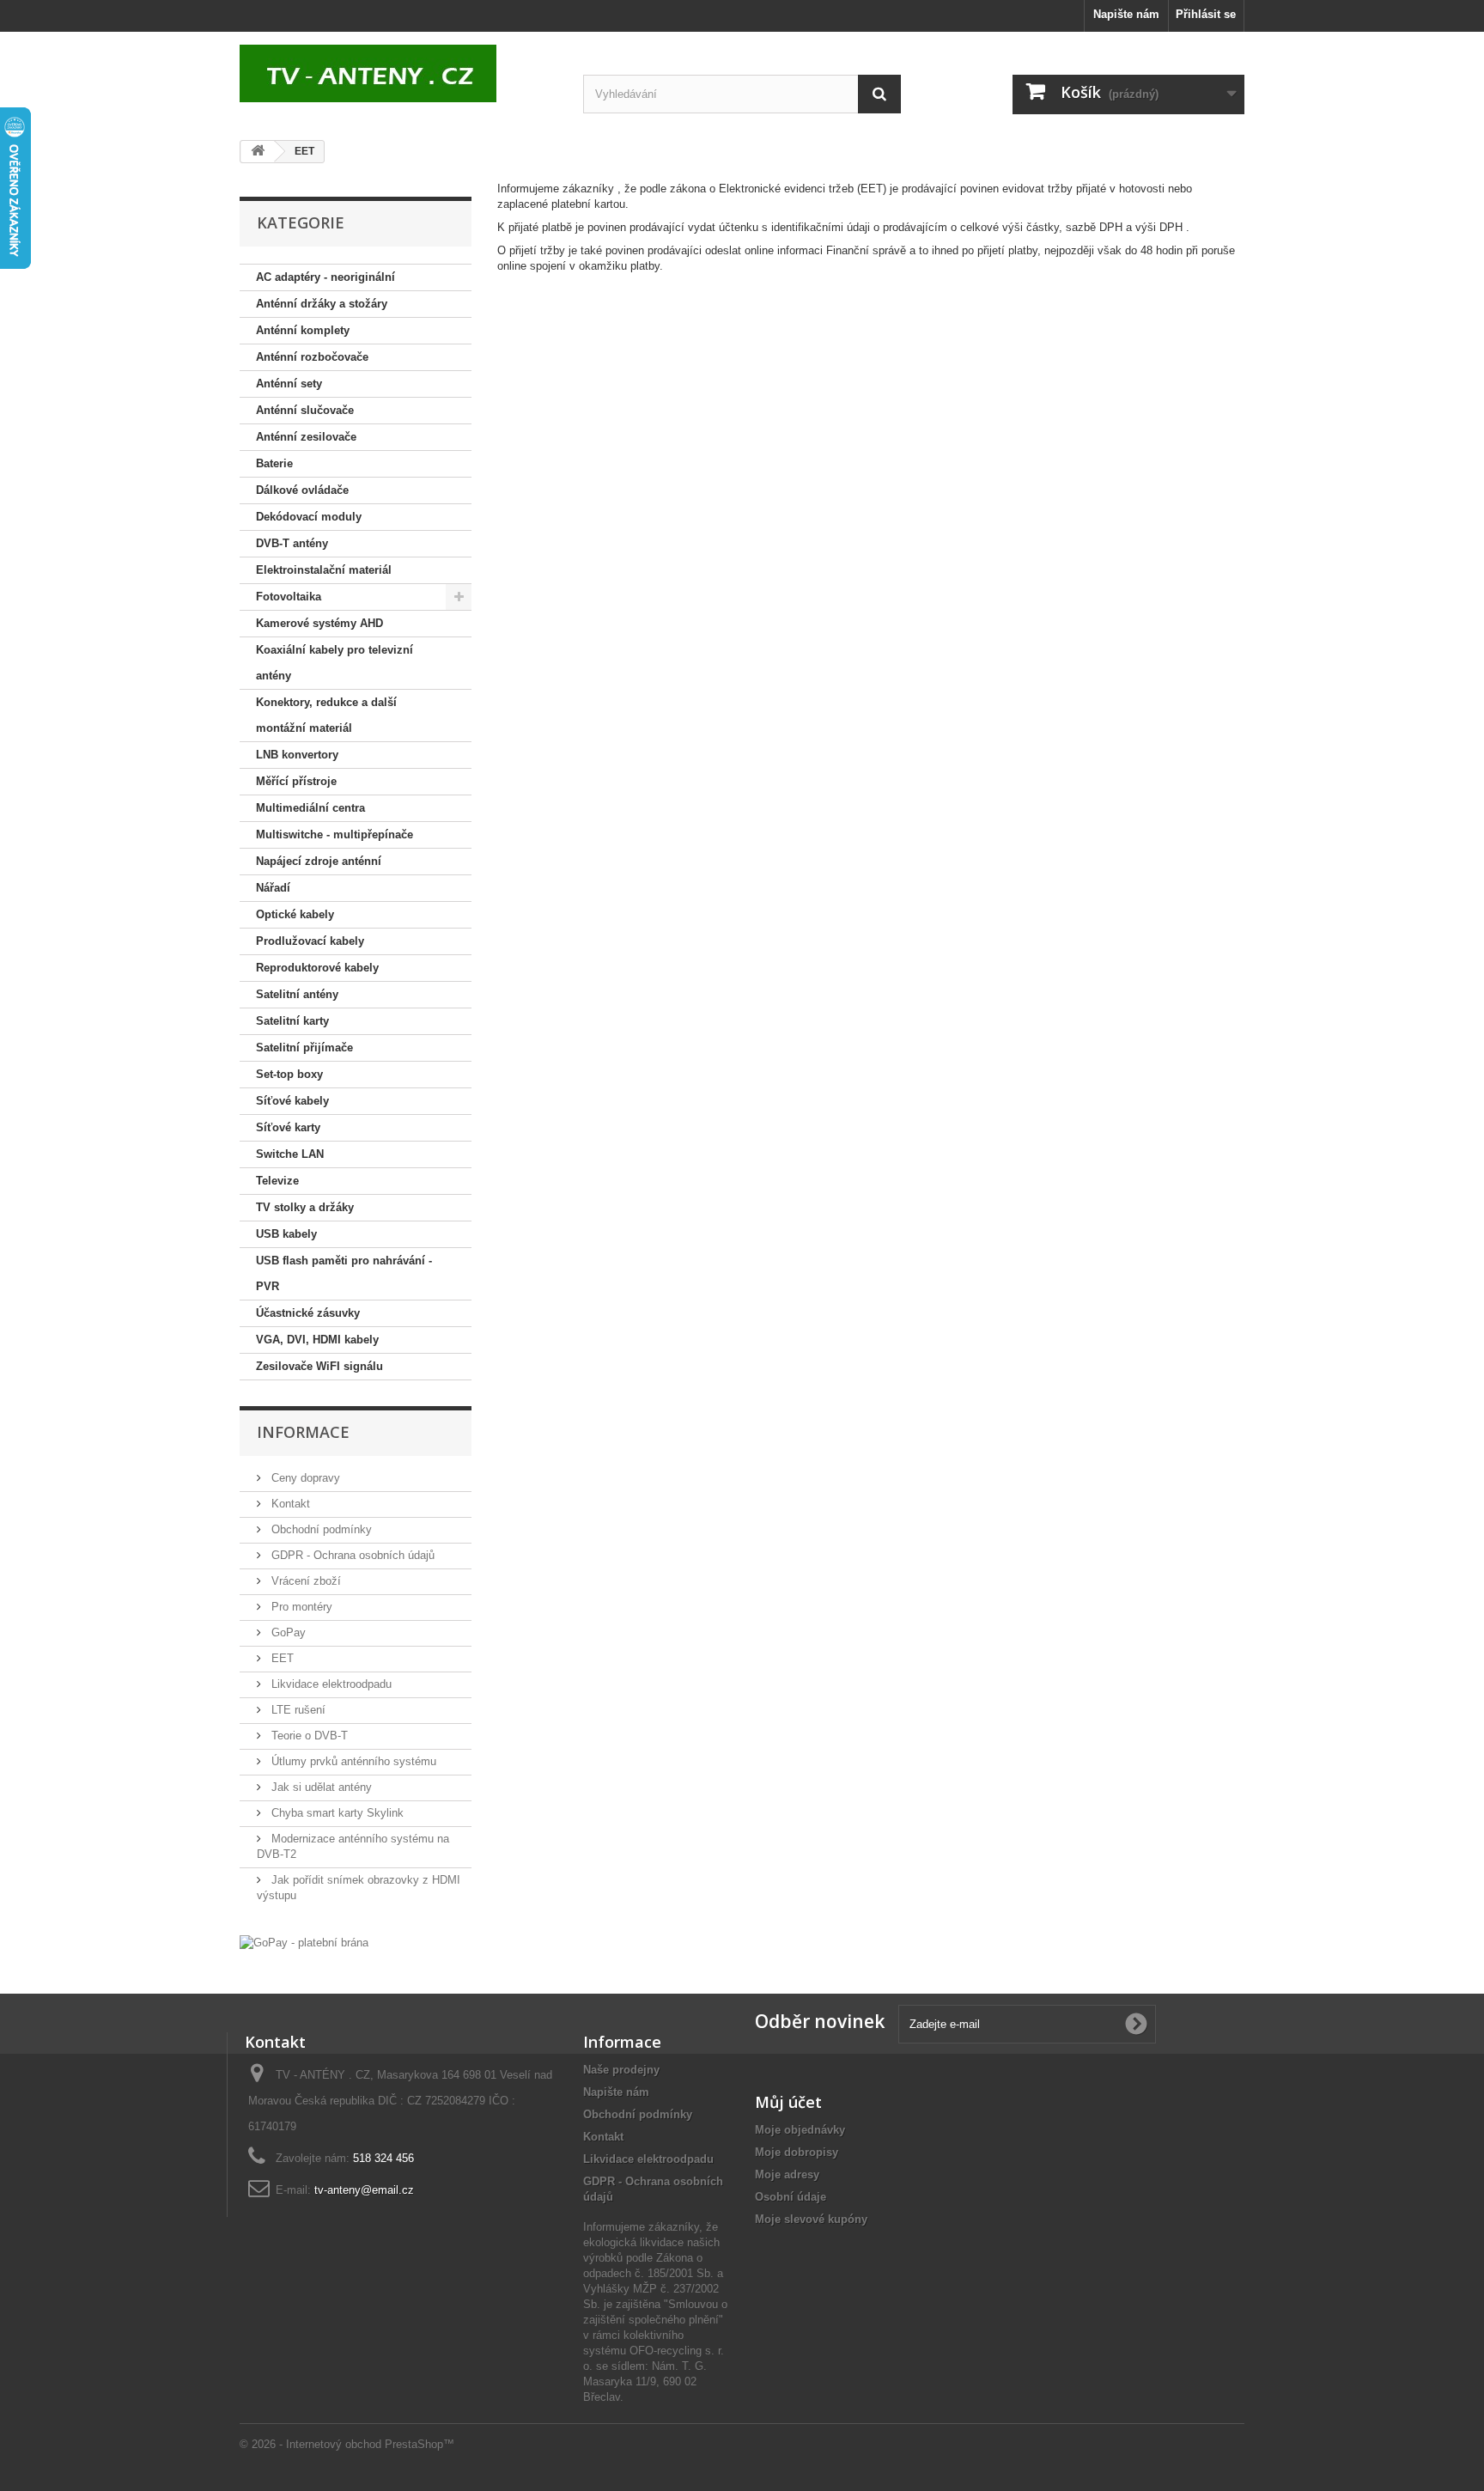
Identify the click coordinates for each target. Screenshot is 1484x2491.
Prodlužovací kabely (310, 941)
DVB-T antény (292, 543)
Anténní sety (289, 384)
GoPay (287, 1632)
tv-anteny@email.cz (364, 2190)
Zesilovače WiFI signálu (319, 1366)
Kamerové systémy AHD (319, 623)
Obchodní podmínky (320, 1529)
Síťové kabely (292, 1101)
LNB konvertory (297, 755)
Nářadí (273, 888)
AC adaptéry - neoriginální (325, 277)
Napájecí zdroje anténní (319, 861)
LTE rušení (297, 1710)
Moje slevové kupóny (811, 2219)
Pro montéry (300, 1607)
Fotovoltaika (289, 597)
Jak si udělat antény (320, 1787)
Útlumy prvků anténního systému (352, 1761)
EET (281, 1658)
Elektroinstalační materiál (324, 570)
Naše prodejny (621, 2070)
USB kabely (286, 1234)
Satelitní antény (297, 994)
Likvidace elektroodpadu (330, 1684)
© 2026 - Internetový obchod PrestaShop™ (347, 2444)
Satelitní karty (292, 1021)
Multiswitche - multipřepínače (335, 834)
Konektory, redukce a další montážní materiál (326, 715)
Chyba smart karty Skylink (336, 1813)
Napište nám (1126, 14)
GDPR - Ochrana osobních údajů (351, 1555)
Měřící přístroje (296, 781)
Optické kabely (295, 914)
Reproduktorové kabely (317, 968)
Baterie (274, 463)
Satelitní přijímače (304, 1048)
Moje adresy (787, 2174)
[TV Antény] (398, 73)
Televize (277, 1181)
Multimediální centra (310, 808)
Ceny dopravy (304, 1478)
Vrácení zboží (304, 1581)
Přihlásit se (1206, 14)
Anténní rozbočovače (312, 357)
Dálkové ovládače (302, 490)
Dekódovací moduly (309, 517)
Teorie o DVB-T (308, 1736)
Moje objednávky (800, 2130)
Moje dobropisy (797, 2152)
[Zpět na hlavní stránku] (258, 152)
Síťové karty (288, 1127)
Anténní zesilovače (306, 437)
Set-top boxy (289, 1074)
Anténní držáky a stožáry (322, 304)
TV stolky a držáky (305, 1207)
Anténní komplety (303, 330)
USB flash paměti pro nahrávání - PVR (344, 1273)
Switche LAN (290, 1154)
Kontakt (289, 1504)
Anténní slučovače (305, 410)
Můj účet (788, 2102)
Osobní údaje (791, 2197)
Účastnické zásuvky (308, 1313)
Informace (303, 1432)
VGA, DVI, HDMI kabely (317, 1340)
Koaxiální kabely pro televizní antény (335, 663)
